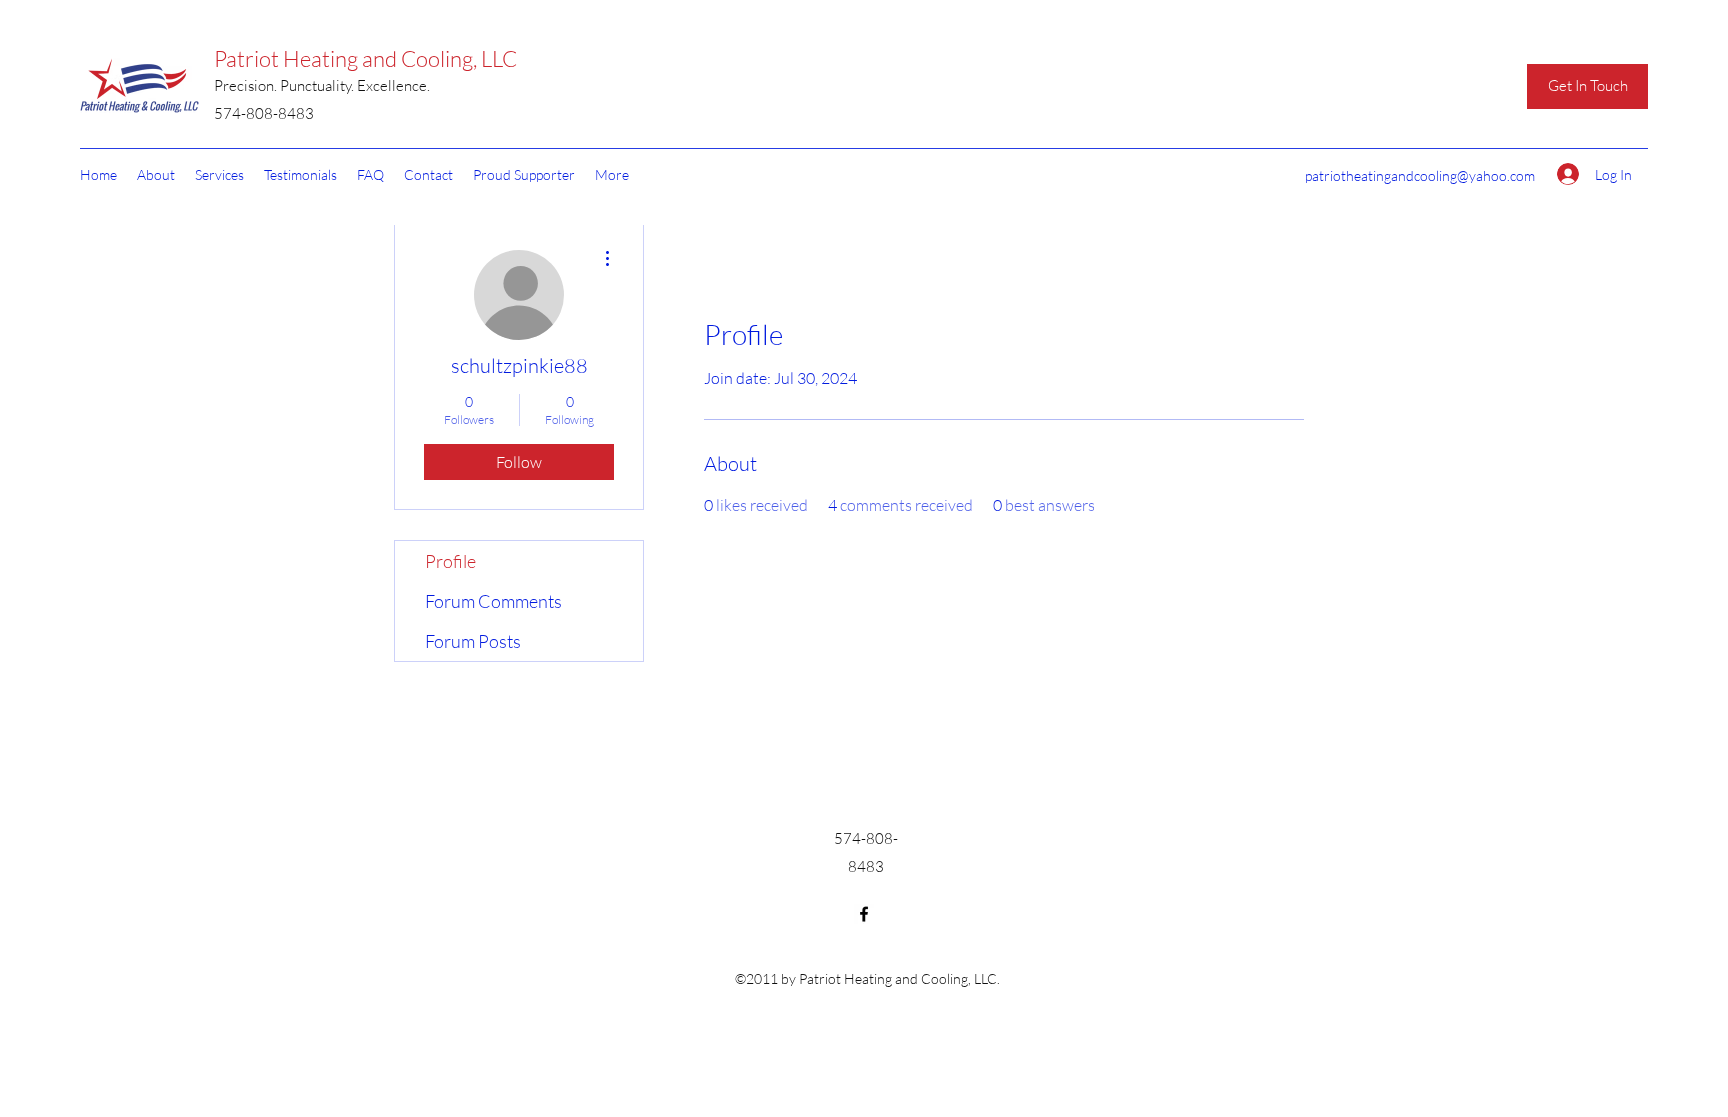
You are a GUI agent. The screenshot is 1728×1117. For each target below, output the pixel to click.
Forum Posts (473, 641)
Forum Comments (493, 601)
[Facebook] (864, 914)
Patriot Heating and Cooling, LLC (365, 58)
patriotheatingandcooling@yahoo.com (1420, 175)
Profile (450, 561)
